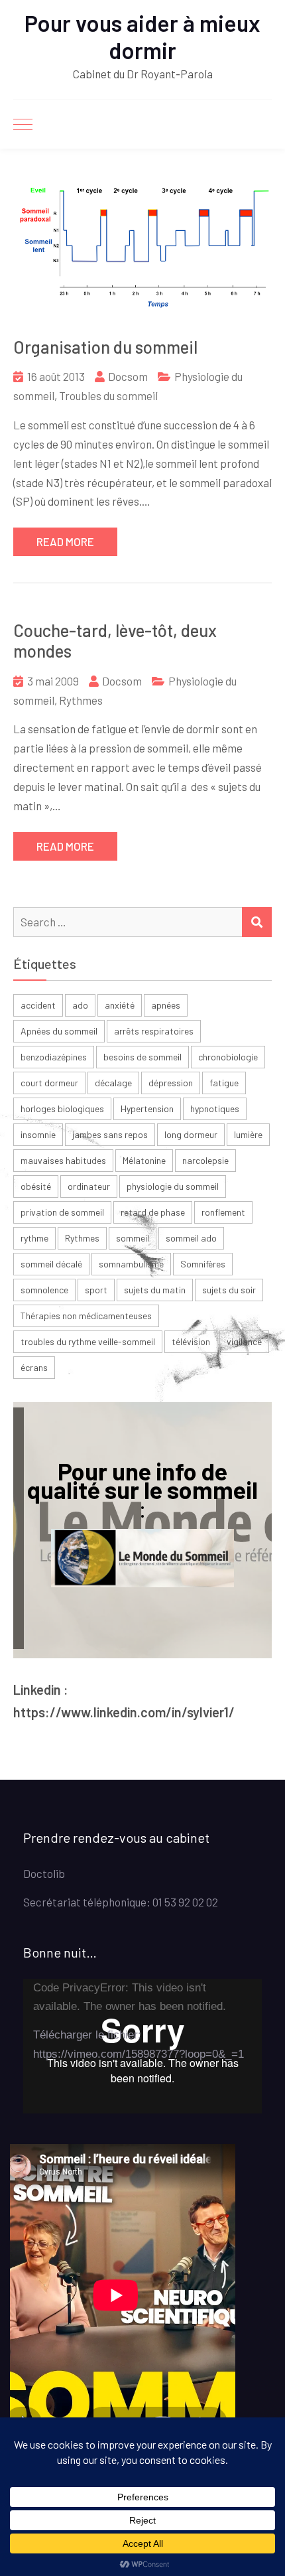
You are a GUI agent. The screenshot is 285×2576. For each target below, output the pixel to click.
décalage (113, 1083)
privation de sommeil (62, 1212)
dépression (171, 1083)
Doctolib (44, 1873)
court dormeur (49, 1083)
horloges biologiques (62, 1109)
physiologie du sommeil (173, 1186)
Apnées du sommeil (59, 1031)
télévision (191, 1341)
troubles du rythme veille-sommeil (88, 1341)
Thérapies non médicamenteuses (86, 1316)
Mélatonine (144, 1160)
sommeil (133, 1238)
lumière (248, 1134)
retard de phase (153, 1212)
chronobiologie (228, 1057)
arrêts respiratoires (154, 1031)
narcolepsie (205, 1160)
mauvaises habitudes (63, 1160)
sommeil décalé (51, 1264)
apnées (166, 1005)
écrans (34, 1367)
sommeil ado (191, 1238)
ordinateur (89, 1186)
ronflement (223, 1212)
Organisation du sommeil (105, 347)
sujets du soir (229, 1290)
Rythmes (81, 700)
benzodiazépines (54, 1057)
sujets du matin (155, 1290)
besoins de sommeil (142, 1057)
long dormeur (191, 1134)
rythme (34, 1238)
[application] (142, 2046)
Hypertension (147, 1109)
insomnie (38, 1134)
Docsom (128, 376)
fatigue (224, 1083)
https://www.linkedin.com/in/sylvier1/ (124, 1712)
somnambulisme (131, 1264)
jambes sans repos (110, 1134)
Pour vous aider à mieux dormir (142, 36)
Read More (65, 541)
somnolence (44, 1290)
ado (80, 1005)
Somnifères (203, 1264)
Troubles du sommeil (108, 395)
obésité (36, 1186)
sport (96, 1290)
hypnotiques (215, 1109)
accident (38, 1005)
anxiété (120, 1005)
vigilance (244, 1341)
